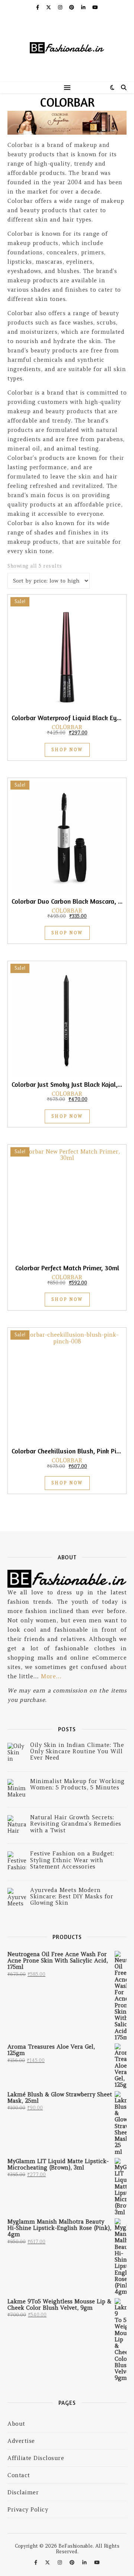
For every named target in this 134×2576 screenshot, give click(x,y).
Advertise (21, 2441)
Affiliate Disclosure (36, 2458)
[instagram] (61, 7)
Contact (19, 2475)
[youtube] (95, 7)
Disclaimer (23, 2492)
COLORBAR (67, 727)
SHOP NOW (67, 750)
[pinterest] (72, 7)
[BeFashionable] (67, 48)
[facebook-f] (38, 7)
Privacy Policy (28, 2509)
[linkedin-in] (84, 7)
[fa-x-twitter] (49, 7)
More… (51, 1676)
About (16, 2424)
